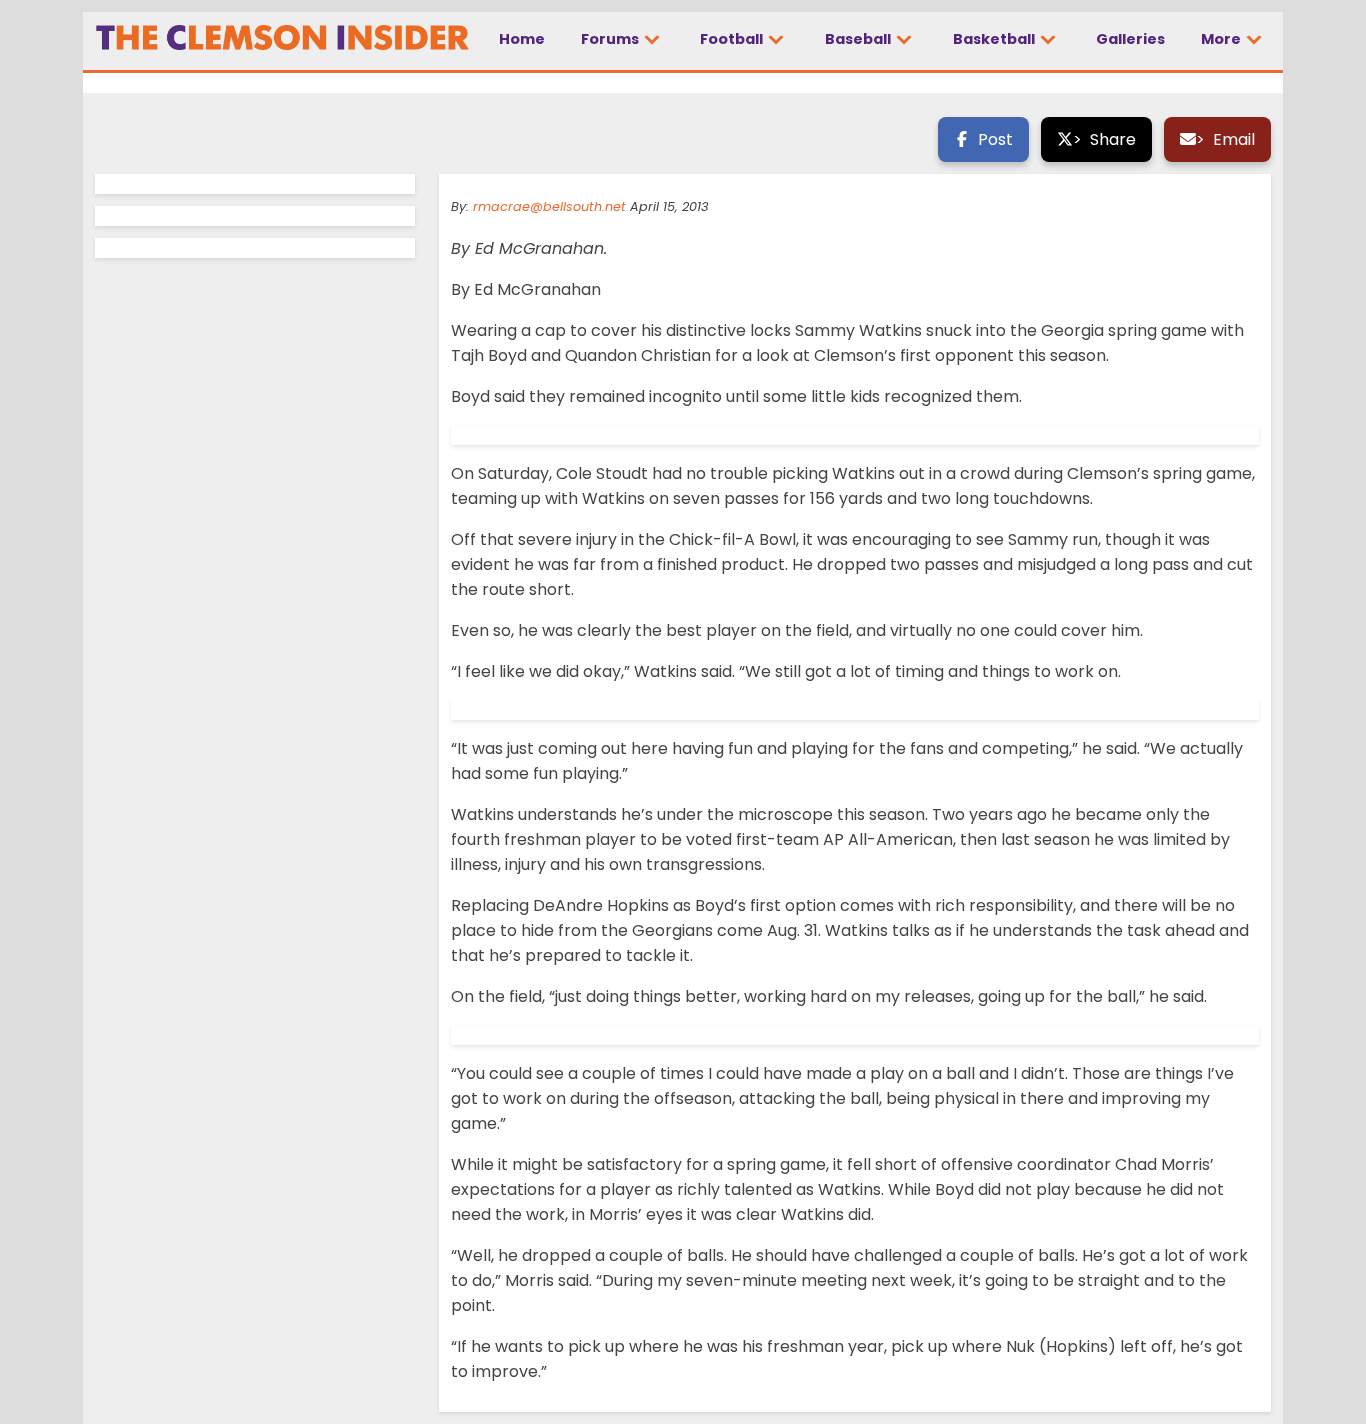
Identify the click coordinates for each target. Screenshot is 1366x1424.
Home (522, 39)
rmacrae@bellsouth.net (549, 206)
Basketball (995, 39)
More (1222, 39)
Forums (611, 39)
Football (733, 39)
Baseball (859, 39)
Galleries (1130, 39)
